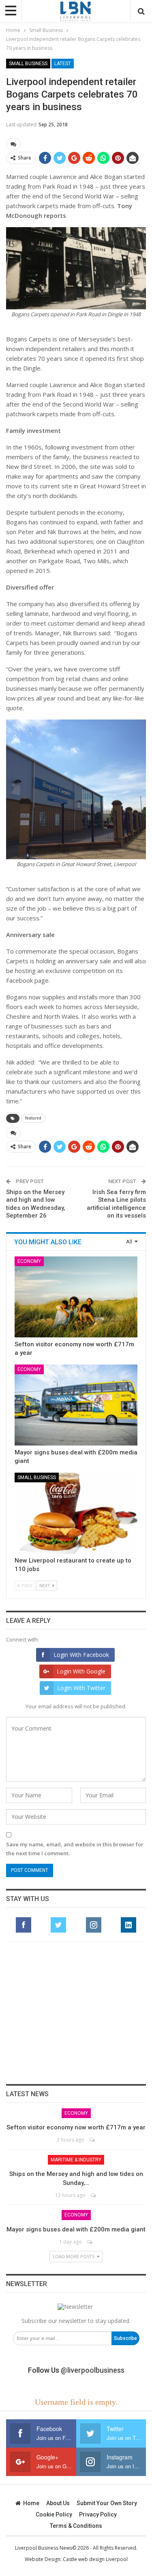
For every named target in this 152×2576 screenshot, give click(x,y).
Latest (63, 64)
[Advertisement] (76, 2013)
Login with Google (81, 1671)
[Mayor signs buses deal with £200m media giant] (76, 1405)
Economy (29, 1261)
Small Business (28, 64)
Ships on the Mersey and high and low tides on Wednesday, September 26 (36, 1204)
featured (33, 1118)
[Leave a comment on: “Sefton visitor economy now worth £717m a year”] (93, 2140)
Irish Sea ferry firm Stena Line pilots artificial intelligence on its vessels (116, 1204)
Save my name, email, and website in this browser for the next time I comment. (75, 1849)
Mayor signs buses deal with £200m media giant (76, 2229)
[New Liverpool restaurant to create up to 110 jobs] (76, 1513)
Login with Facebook (81, 1655)
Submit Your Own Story (107, 2503)
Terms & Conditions (76, 2526)
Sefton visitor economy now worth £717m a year (76, 2127)
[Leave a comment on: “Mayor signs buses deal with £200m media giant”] (90, 2242)
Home (31, 2503)
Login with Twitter (81, 1688)
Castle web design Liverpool (95, 2559)
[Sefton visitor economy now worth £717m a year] (76, 1297)
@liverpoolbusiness (93, 2370)
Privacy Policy (98, 2514)
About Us (58, 2503)
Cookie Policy (54, 2514)
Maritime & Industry (76, 2160)
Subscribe (125, 2338)
